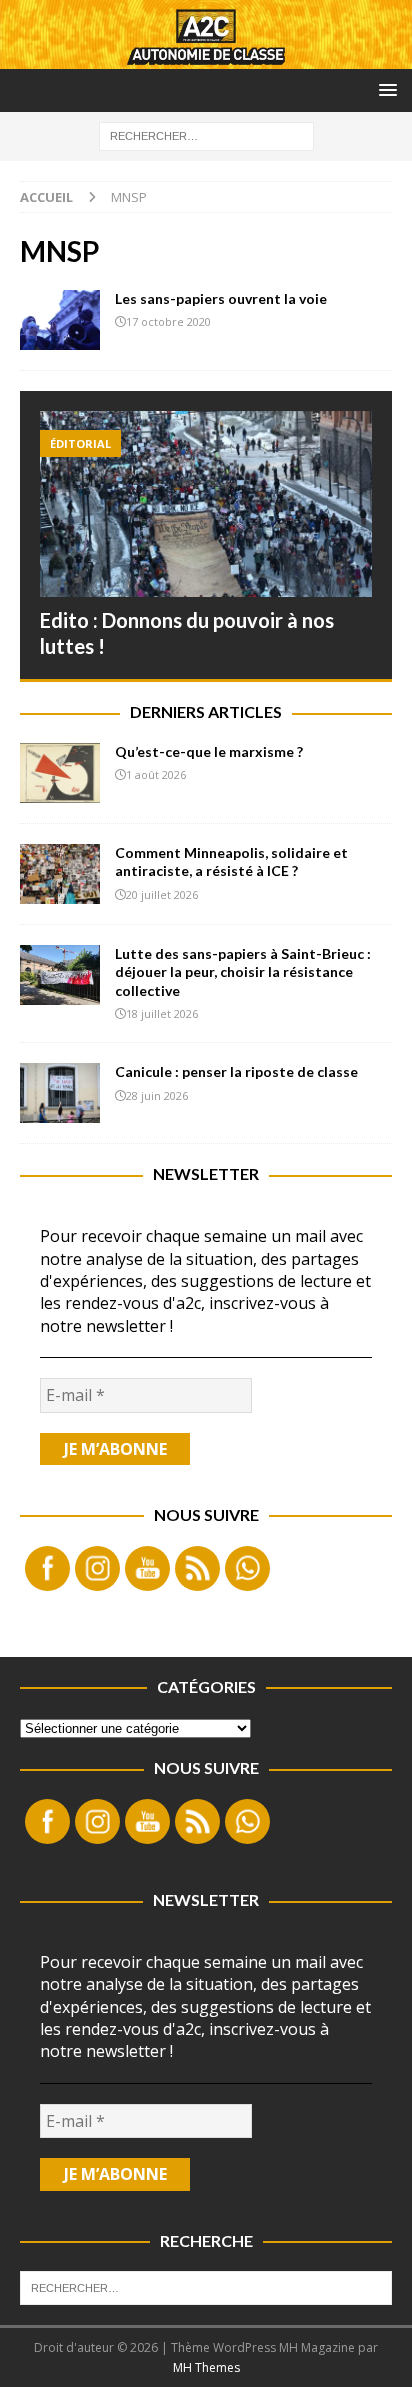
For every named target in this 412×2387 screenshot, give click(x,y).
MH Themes (206, 2367)
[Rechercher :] (206, 134)
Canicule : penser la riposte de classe (236, 1071)
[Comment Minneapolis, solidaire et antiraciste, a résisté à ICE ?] (60, 874)
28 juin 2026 (157, 1095)
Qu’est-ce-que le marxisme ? (209, 751)
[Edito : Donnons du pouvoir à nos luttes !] (206, 504)
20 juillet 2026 (162, 894)
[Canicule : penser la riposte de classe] (60, 1093)
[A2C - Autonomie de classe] (206, 56)
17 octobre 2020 (168, 321)
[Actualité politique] (60, 320)
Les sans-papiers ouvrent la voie (221, 298)
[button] (384, 89)
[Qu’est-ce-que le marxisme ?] (60, 773)
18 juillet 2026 (162, 1013)
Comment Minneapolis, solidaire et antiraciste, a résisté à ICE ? (231, 861)
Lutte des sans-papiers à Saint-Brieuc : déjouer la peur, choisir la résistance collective (243, 971)
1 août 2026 (156, 774)
